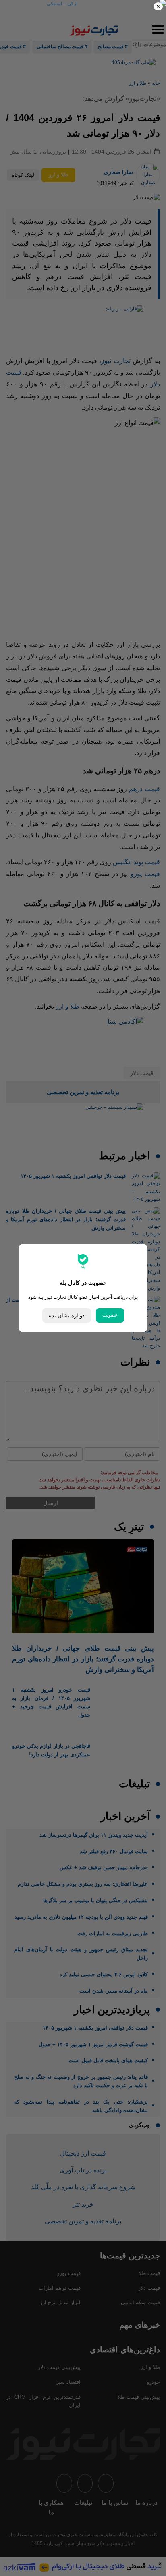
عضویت (110, 1315)
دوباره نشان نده (67, 1316)
